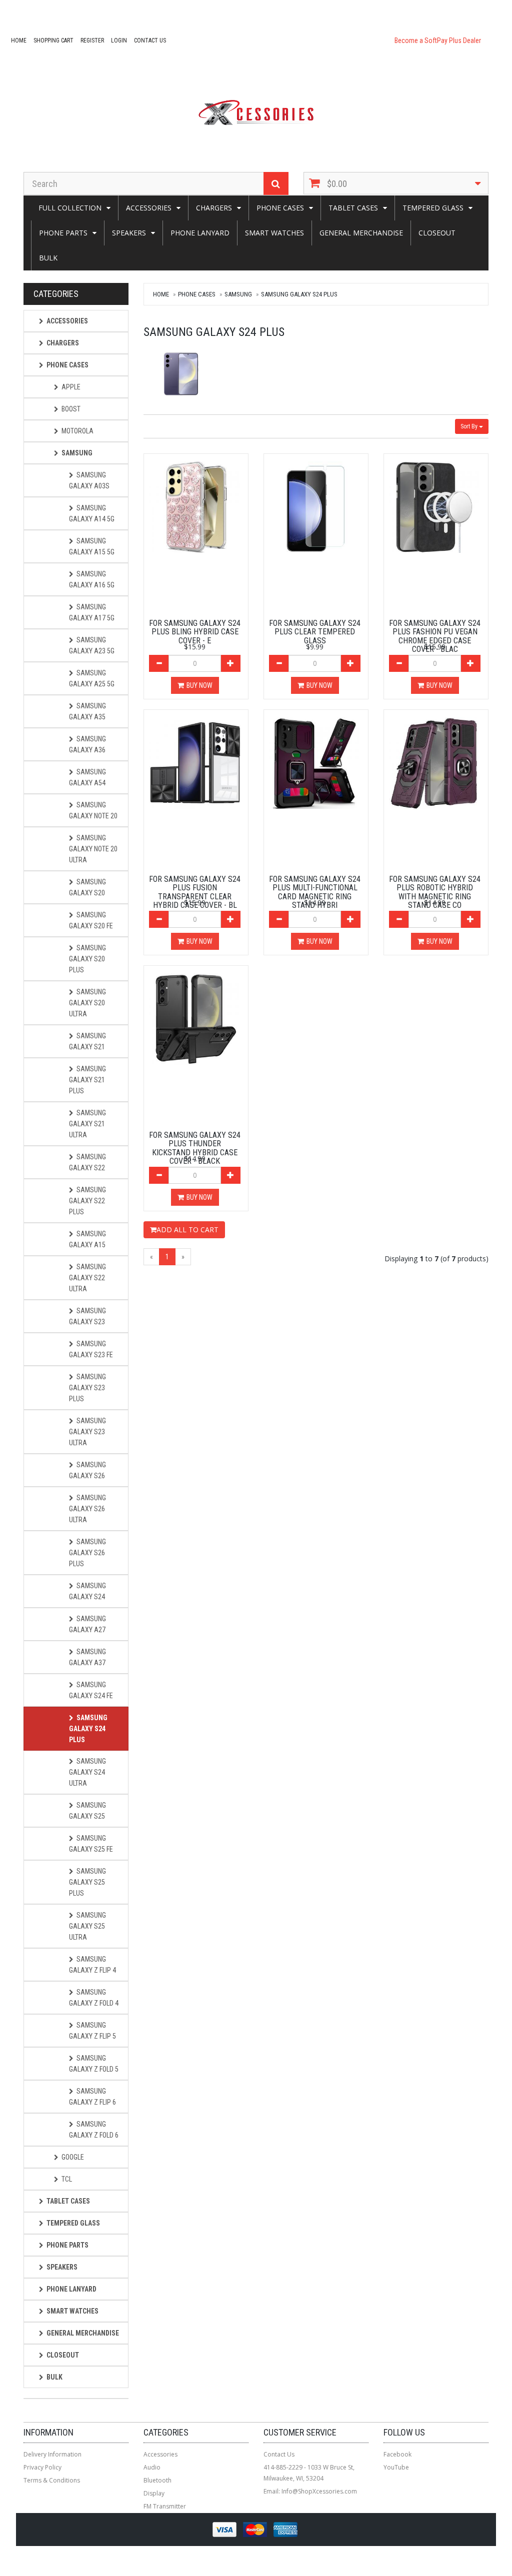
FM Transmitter (165, 2506)
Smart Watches (274, 233)
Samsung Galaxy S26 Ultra (87, 1509)
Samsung (238, 294)
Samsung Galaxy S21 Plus (87, 1080)
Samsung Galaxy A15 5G (92, 546)
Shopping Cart (53, 40)
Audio (152, 2467)
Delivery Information (52, 2454)
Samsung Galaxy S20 (87, 887)
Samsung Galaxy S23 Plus (87, 1388)
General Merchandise (361, 233)
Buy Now (199, 685)
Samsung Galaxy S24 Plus (299, 294)
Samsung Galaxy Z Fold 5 (94, 2064)
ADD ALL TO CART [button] (187, 1230)
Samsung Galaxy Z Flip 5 (92, 2031)
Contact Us (150, 40)
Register (92, 40)
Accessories (149, 208)
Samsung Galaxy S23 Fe (91, 1349)
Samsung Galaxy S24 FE (91, 1690)
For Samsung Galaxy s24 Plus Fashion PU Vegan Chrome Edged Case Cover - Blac (435, 636)
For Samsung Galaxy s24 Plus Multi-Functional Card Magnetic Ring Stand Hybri (315, 892)
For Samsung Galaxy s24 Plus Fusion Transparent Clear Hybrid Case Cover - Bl (195, 892)
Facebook (397, 2454)
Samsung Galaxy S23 (87, 1316)
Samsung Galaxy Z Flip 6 (92, 2097)
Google (73, 2157)
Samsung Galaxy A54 (87, 777)
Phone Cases (280, 208)
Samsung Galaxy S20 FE (91, 920)
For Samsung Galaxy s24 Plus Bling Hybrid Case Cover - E (195, 632)
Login (119, 40)
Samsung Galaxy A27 (87, 1624)
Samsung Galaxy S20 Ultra (87, 1003)
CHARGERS (214, 208)
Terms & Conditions (52, 2480)
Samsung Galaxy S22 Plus (87, 1201)
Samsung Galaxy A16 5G (92, 579)
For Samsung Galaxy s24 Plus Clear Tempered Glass (315, 632)
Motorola (77, 431)
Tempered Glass (433, 208)
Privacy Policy (42, 2467)
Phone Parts (63, 233)
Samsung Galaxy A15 (87, 1239)
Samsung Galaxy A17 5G (92, 612)
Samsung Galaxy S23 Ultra (87, 1432)
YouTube (396, 2467)
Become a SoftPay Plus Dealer (438, 40)
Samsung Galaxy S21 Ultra (87, 1124)
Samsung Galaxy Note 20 (93, 810)
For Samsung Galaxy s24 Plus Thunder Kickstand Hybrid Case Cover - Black (195, 1148)
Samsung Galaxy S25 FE (91, 1844)
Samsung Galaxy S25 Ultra (87, 1926)
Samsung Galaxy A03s (89, 480)
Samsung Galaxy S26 (87, 1470)
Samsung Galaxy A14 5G (92, 513)
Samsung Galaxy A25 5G (92, 678)
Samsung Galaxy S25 (87, 1811)
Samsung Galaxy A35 (87, 711)
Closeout (437, 233)
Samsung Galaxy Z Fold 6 (94, 2130)
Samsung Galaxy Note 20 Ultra (93, 849)
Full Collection (70, 208)
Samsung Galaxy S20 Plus (87, 959)
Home (19, 40)
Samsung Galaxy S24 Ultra (87, 1772)
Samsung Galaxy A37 (87, 1657)
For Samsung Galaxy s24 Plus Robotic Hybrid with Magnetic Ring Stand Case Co (435, 892)
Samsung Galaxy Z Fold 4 (94, 1998)
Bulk (48, 258)
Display (154, 2493)
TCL (67, 2179)
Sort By (470, 426)
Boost (71, 409)
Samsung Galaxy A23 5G (92, 645)
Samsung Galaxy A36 (87, 744)
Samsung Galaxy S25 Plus (87, 1882)
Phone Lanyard (200, 233)
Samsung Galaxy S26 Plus (87, 1553)
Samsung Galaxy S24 (87, 1591)
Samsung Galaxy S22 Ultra (87, 1278)
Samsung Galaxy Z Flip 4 (92, 1965)
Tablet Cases (353, 208)
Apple (71, 387)
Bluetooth (157, 2480)
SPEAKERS (129, 233)
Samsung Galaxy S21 (87, 1041)
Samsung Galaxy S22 (87, 1162)
